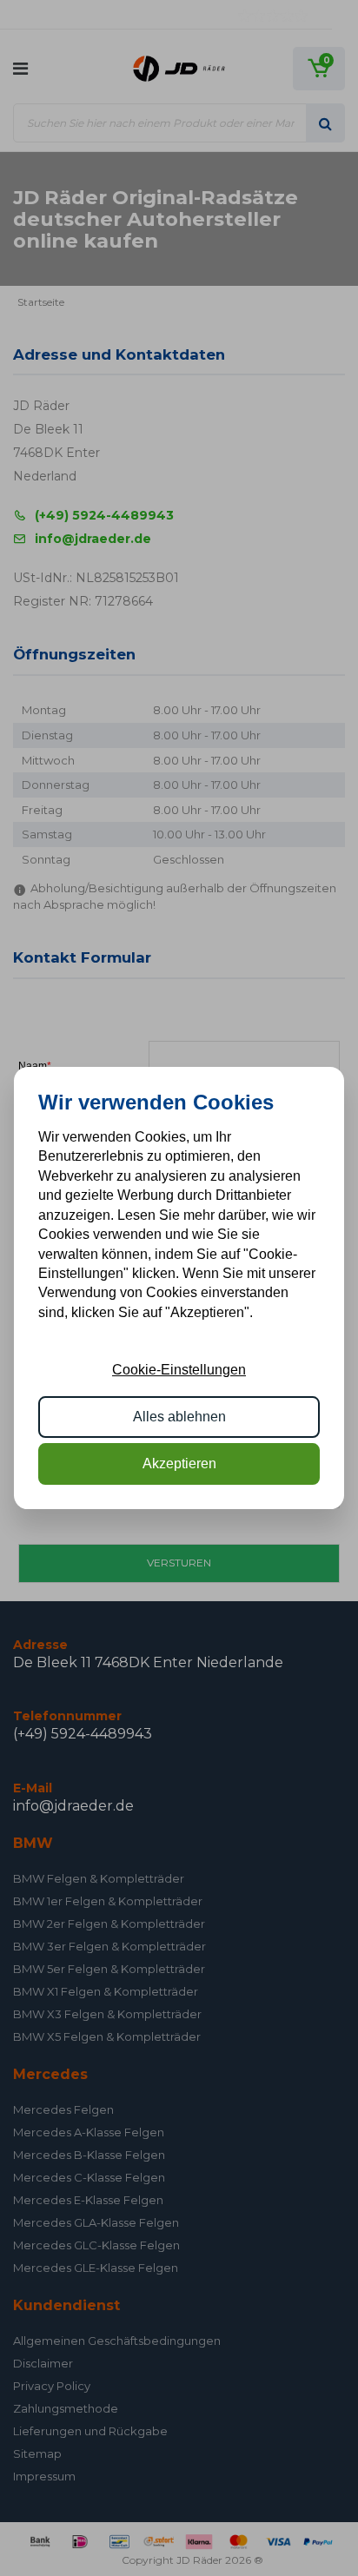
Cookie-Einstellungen (179, 1370)
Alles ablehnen (179, 1417)
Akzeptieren (179, 1463)
